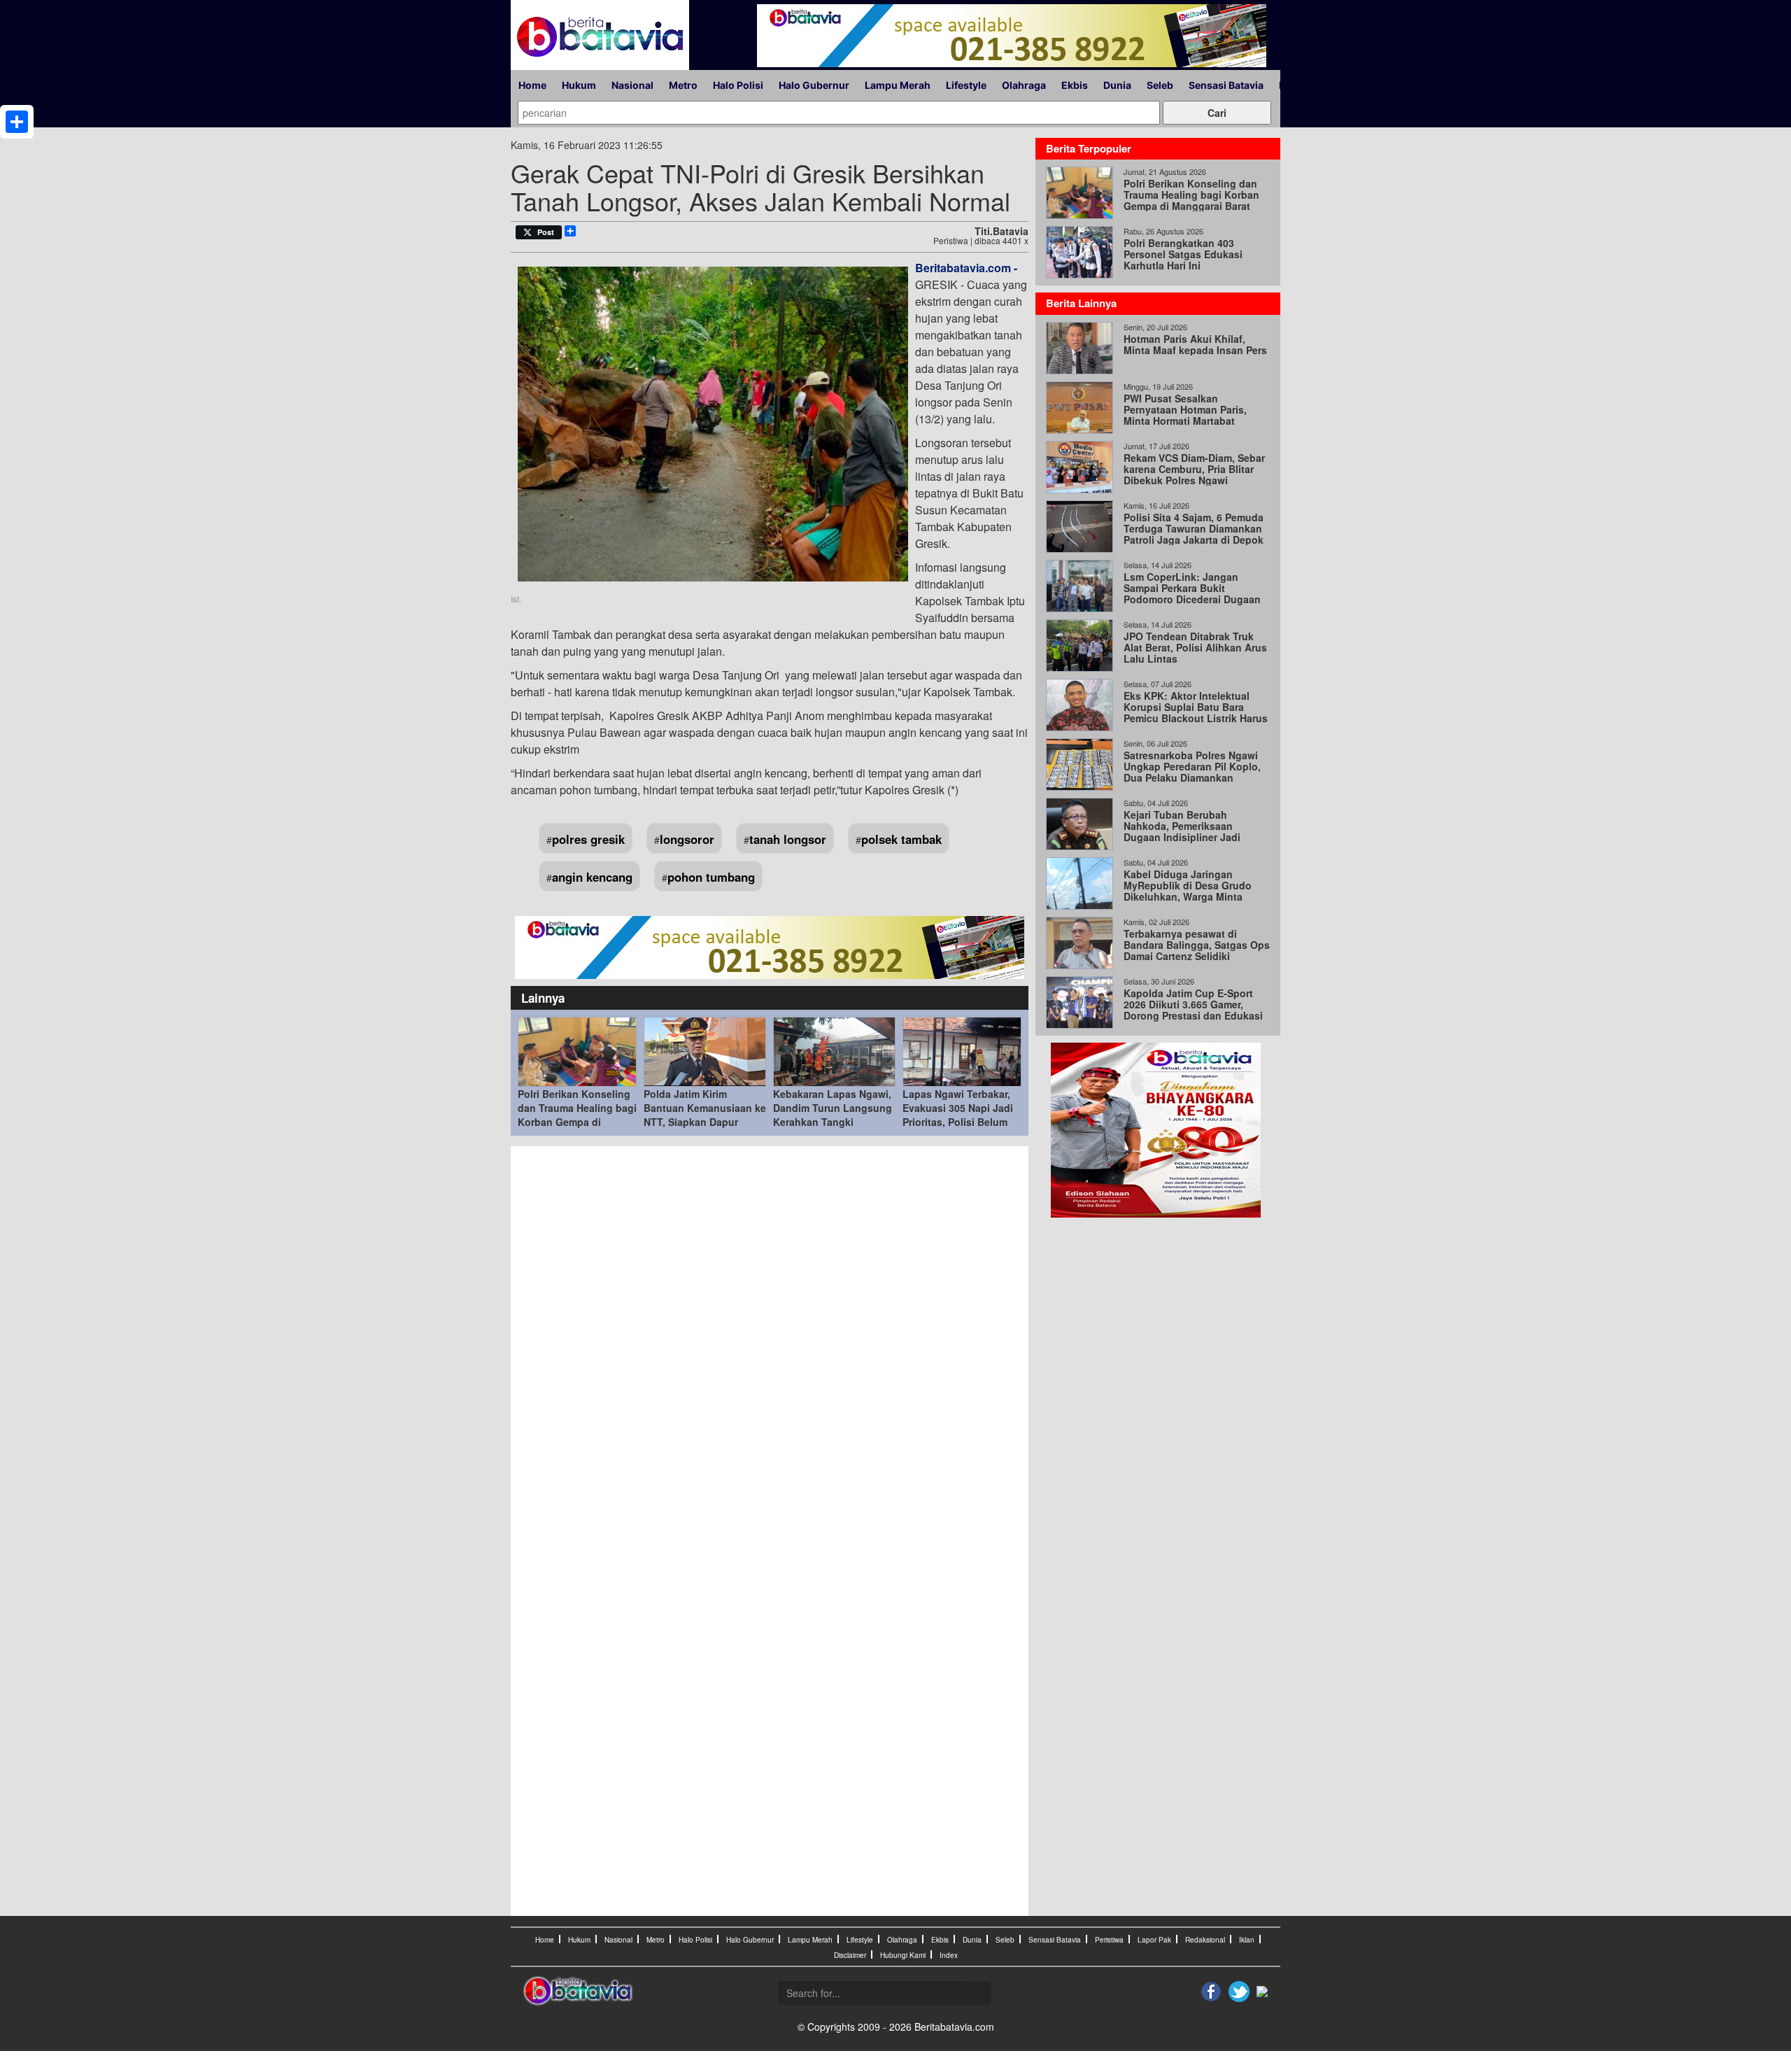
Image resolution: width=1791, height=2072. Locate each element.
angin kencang (592, 877)
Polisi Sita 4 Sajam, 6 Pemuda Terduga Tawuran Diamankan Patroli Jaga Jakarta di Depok (1194, 528)
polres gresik (588, 839)
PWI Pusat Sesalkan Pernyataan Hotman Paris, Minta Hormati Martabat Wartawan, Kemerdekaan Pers (1194, 415)
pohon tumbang (711, 877)
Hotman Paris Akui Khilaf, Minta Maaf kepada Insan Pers (1195, 344)
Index (949, 1955)
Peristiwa (1109, 1940)
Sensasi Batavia (1226, 85)
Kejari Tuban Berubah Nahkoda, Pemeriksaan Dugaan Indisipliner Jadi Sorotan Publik (1182, 831)
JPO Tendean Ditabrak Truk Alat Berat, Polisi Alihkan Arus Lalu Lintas (1195, 647)
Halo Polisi (738, 85)
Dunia (1117, 85)
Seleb (1160, 85)
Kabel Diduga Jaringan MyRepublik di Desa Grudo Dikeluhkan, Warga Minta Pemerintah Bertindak (1188, 891)
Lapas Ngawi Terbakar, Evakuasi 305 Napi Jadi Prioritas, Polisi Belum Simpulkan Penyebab (958, 1115)
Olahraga (1024, 85)
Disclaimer (850, 1955)
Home (532, 85)
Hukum (579, 85)
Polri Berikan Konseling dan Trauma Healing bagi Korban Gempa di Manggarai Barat (577, 1115)
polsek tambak (901, 839)
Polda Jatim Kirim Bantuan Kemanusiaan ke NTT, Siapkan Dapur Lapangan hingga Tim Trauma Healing (705, 1122)
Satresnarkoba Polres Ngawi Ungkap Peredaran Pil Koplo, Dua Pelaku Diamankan (1192, 766)
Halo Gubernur (814, 85)
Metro (683, 85)
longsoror (687, 839)
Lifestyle (966, 85)
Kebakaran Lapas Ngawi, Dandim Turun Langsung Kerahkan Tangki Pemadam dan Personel (833, 1115)
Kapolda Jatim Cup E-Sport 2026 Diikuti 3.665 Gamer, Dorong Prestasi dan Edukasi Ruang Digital (1193, 1010)
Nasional (632, 85)
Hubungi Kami (903, 1955)
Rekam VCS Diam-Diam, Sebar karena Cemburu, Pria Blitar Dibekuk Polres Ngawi (1194, 469)
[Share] (17, 122)
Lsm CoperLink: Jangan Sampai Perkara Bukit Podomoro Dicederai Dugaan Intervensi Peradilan (1192, 593)
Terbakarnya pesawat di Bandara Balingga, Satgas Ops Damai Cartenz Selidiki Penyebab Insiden (1197, 950)
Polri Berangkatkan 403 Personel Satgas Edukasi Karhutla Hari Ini (1183, 254)
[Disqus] (770, 1342)
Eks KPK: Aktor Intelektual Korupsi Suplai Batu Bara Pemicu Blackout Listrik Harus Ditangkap (1196, 712)
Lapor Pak (1154, 1940)
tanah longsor (788, 839)
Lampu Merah (898, 85)
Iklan (1247, 1940)
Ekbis (1075, 85)
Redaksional (1205, 1940)
